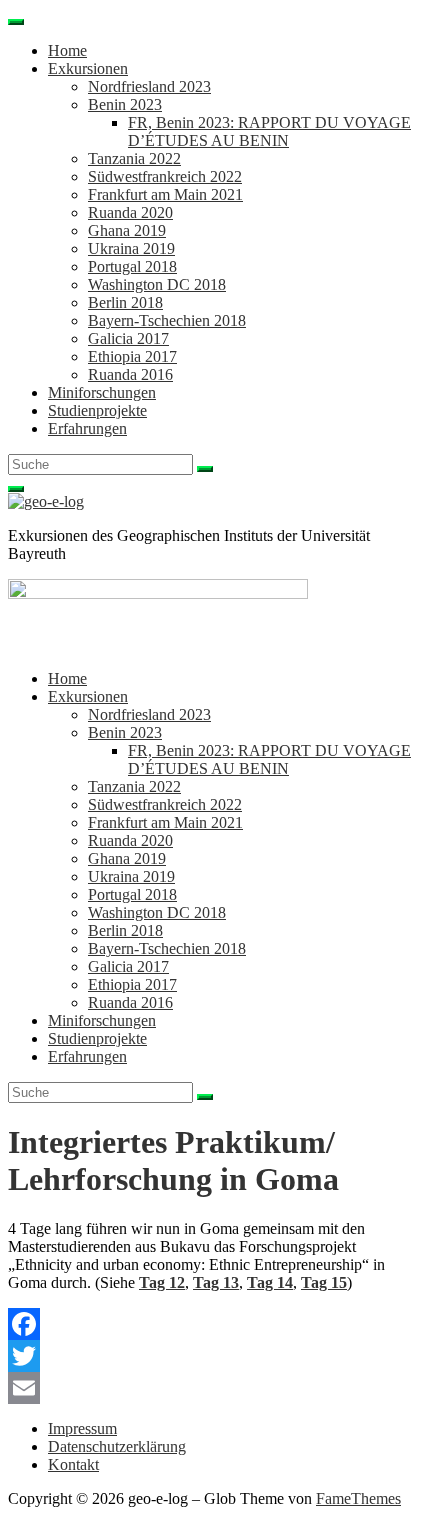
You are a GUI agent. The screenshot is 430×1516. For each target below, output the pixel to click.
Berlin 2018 (125, 302)
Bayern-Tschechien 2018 (167, 320)
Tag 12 (162, 1282)
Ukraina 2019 (131, 248)
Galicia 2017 (128, 338)
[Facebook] (215, 1324)
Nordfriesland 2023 (149, 86)
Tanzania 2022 (134, 158)
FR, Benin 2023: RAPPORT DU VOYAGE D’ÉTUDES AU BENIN (269, 131)
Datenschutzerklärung (117, 1446)
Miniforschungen (102, 392)
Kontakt (73, 1464)
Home (67, 50)
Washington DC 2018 (157, 284)
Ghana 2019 (127, 230)
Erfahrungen (87, 428)
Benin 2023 (125, 104)
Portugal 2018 (132, 266)
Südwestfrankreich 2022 (165, 176)
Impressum (82, 1428)
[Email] (215, 1388)
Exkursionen (88, 68)
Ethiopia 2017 (132, 356)
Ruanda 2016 (130, 374)
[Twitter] (215, 1356)
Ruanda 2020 (130, 212)
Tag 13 (216, 1282)
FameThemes (358, 1498)
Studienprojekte (97, 410)
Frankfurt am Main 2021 (165, 194)
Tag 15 (324, 1282)
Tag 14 (270, 1282)
